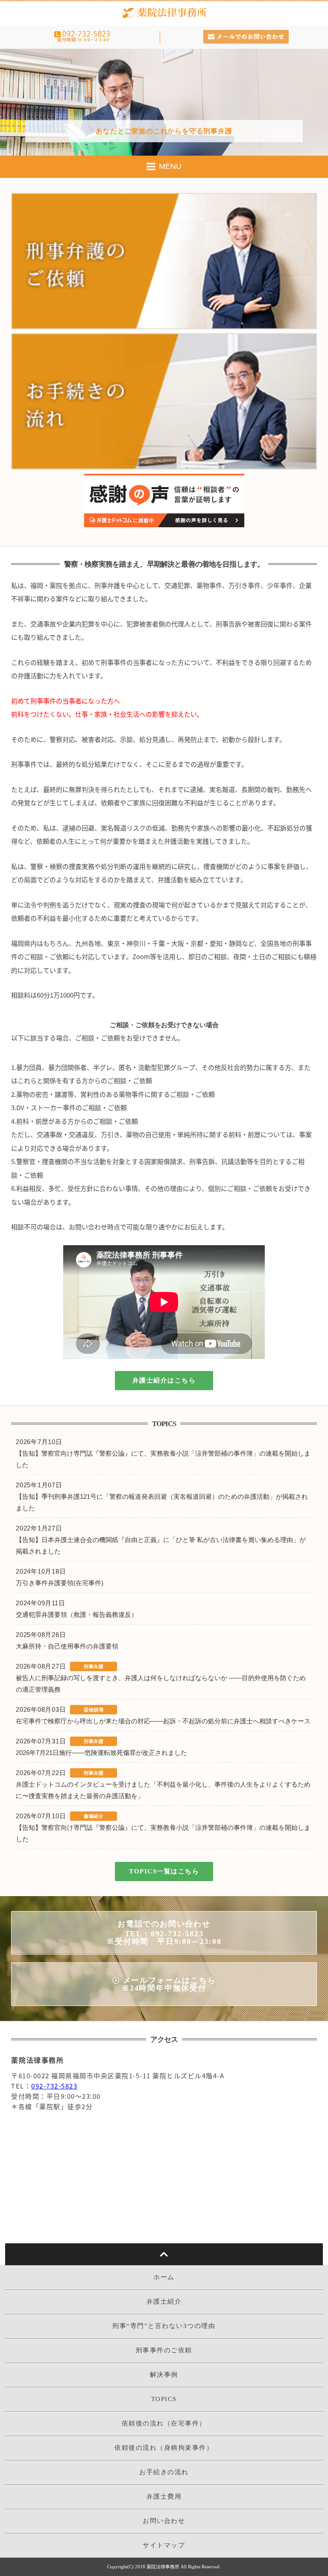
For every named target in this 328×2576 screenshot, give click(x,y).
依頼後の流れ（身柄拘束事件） (164, 2448)
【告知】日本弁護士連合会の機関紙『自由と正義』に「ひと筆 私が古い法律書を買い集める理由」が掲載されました (161, 1545)
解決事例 (164, 2375)
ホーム (164, 2277)
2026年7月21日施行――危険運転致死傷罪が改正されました (101, 1753)
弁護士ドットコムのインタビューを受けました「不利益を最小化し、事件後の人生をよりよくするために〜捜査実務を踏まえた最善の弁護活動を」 (163, 1790)
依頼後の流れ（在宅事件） (164, 2423)
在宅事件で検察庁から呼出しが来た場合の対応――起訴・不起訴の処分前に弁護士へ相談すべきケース (163, 1721)
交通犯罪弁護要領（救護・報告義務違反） (78, 1614)
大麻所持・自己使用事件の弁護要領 (69, 1646)
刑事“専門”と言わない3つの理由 (164, 2326)
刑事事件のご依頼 (164, 2350)
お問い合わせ (164, 2521)
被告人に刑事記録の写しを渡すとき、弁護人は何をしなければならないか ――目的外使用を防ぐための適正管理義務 (161, 1684)
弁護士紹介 (164, 2301)
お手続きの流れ (164, 2472)
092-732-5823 (54, 2086)
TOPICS (164, 2399)
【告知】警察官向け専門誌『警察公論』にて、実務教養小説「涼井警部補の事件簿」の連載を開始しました (163, 1459)
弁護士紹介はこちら (164, 1380)
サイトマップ (164, 2545)
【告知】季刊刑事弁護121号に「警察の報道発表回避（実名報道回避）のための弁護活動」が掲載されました (162, 1502)
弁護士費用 (164, 2496)
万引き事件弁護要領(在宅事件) (61, 1583)
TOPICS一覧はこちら (164, 1871)
